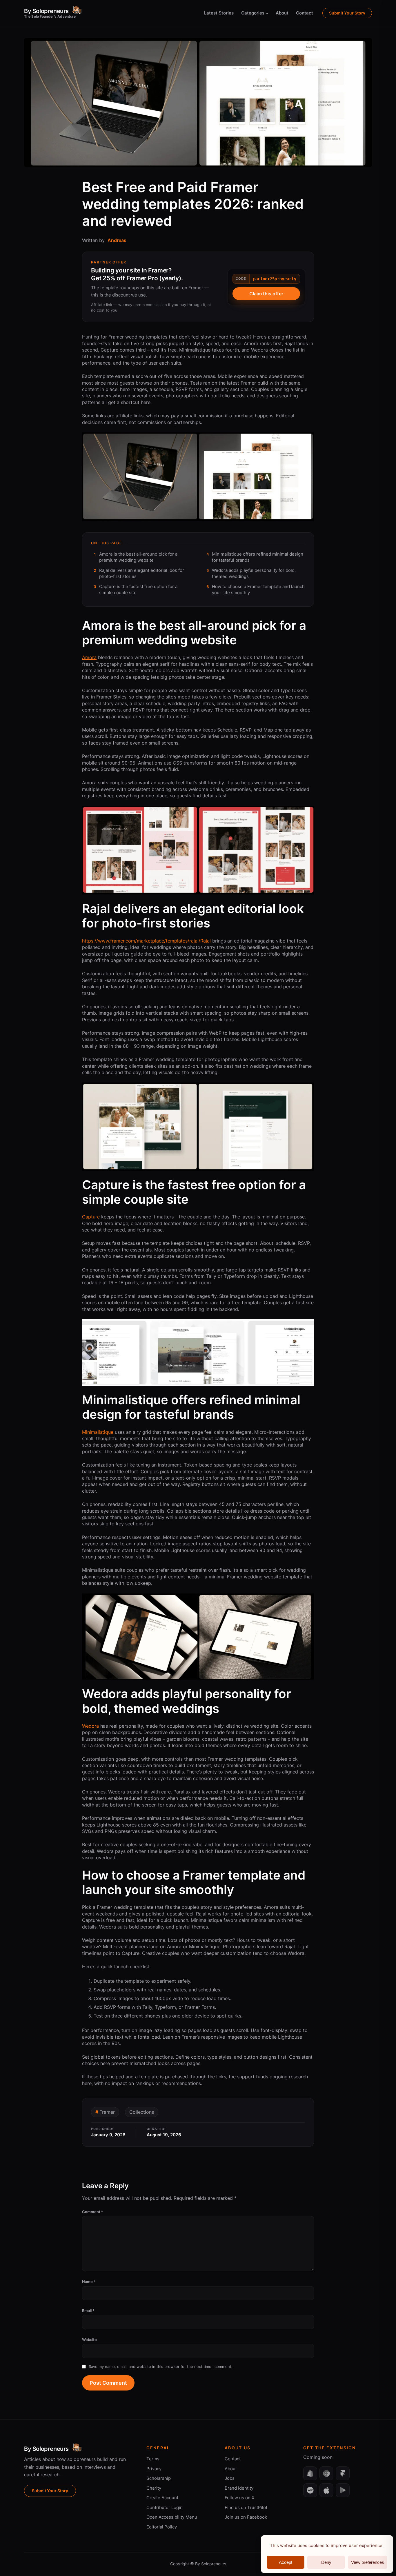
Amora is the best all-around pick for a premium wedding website (138, 557)
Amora (89, 657)
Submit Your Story (347, 13)
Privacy (154, 2469)
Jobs (230, 2478)
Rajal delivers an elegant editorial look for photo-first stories (142, 573)
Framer (107, 2112)
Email (88, 2311)
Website (89, 2339)
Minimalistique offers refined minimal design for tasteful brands (258, 557)
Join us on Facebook (246, 2517)
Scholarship (159, 2478)
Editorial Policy (162, 2527)
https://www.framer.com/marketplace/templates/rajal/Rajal (146, 941)
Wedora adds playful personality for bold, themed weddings (254, 573)
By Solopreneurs (46, 11)
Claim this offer (266, 294)
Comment (93, 2212)
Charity (154, 2488)
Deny (326, 2562)
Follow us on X (240, 2498)
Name (89, 2282)
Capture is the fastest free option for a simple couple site (138, 590)
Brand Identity (239, 2488)
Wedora (90, 1726)
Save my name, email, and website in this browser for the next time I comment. (161, 2366)
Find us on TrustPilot (246, 2507)
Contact (233, 2459)
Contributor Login (165, 2507)
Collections (142, 2112)
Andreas (117, 240)
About (231, 2469)
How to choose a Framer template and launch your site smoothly (258, 590)
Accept (286, 2562)
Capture (91, 1217)
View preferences (368, 2562)
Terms (153, 2459)
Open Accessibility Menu (172, 2517)
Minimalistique (98, 1432)
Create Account (162, 2498)
